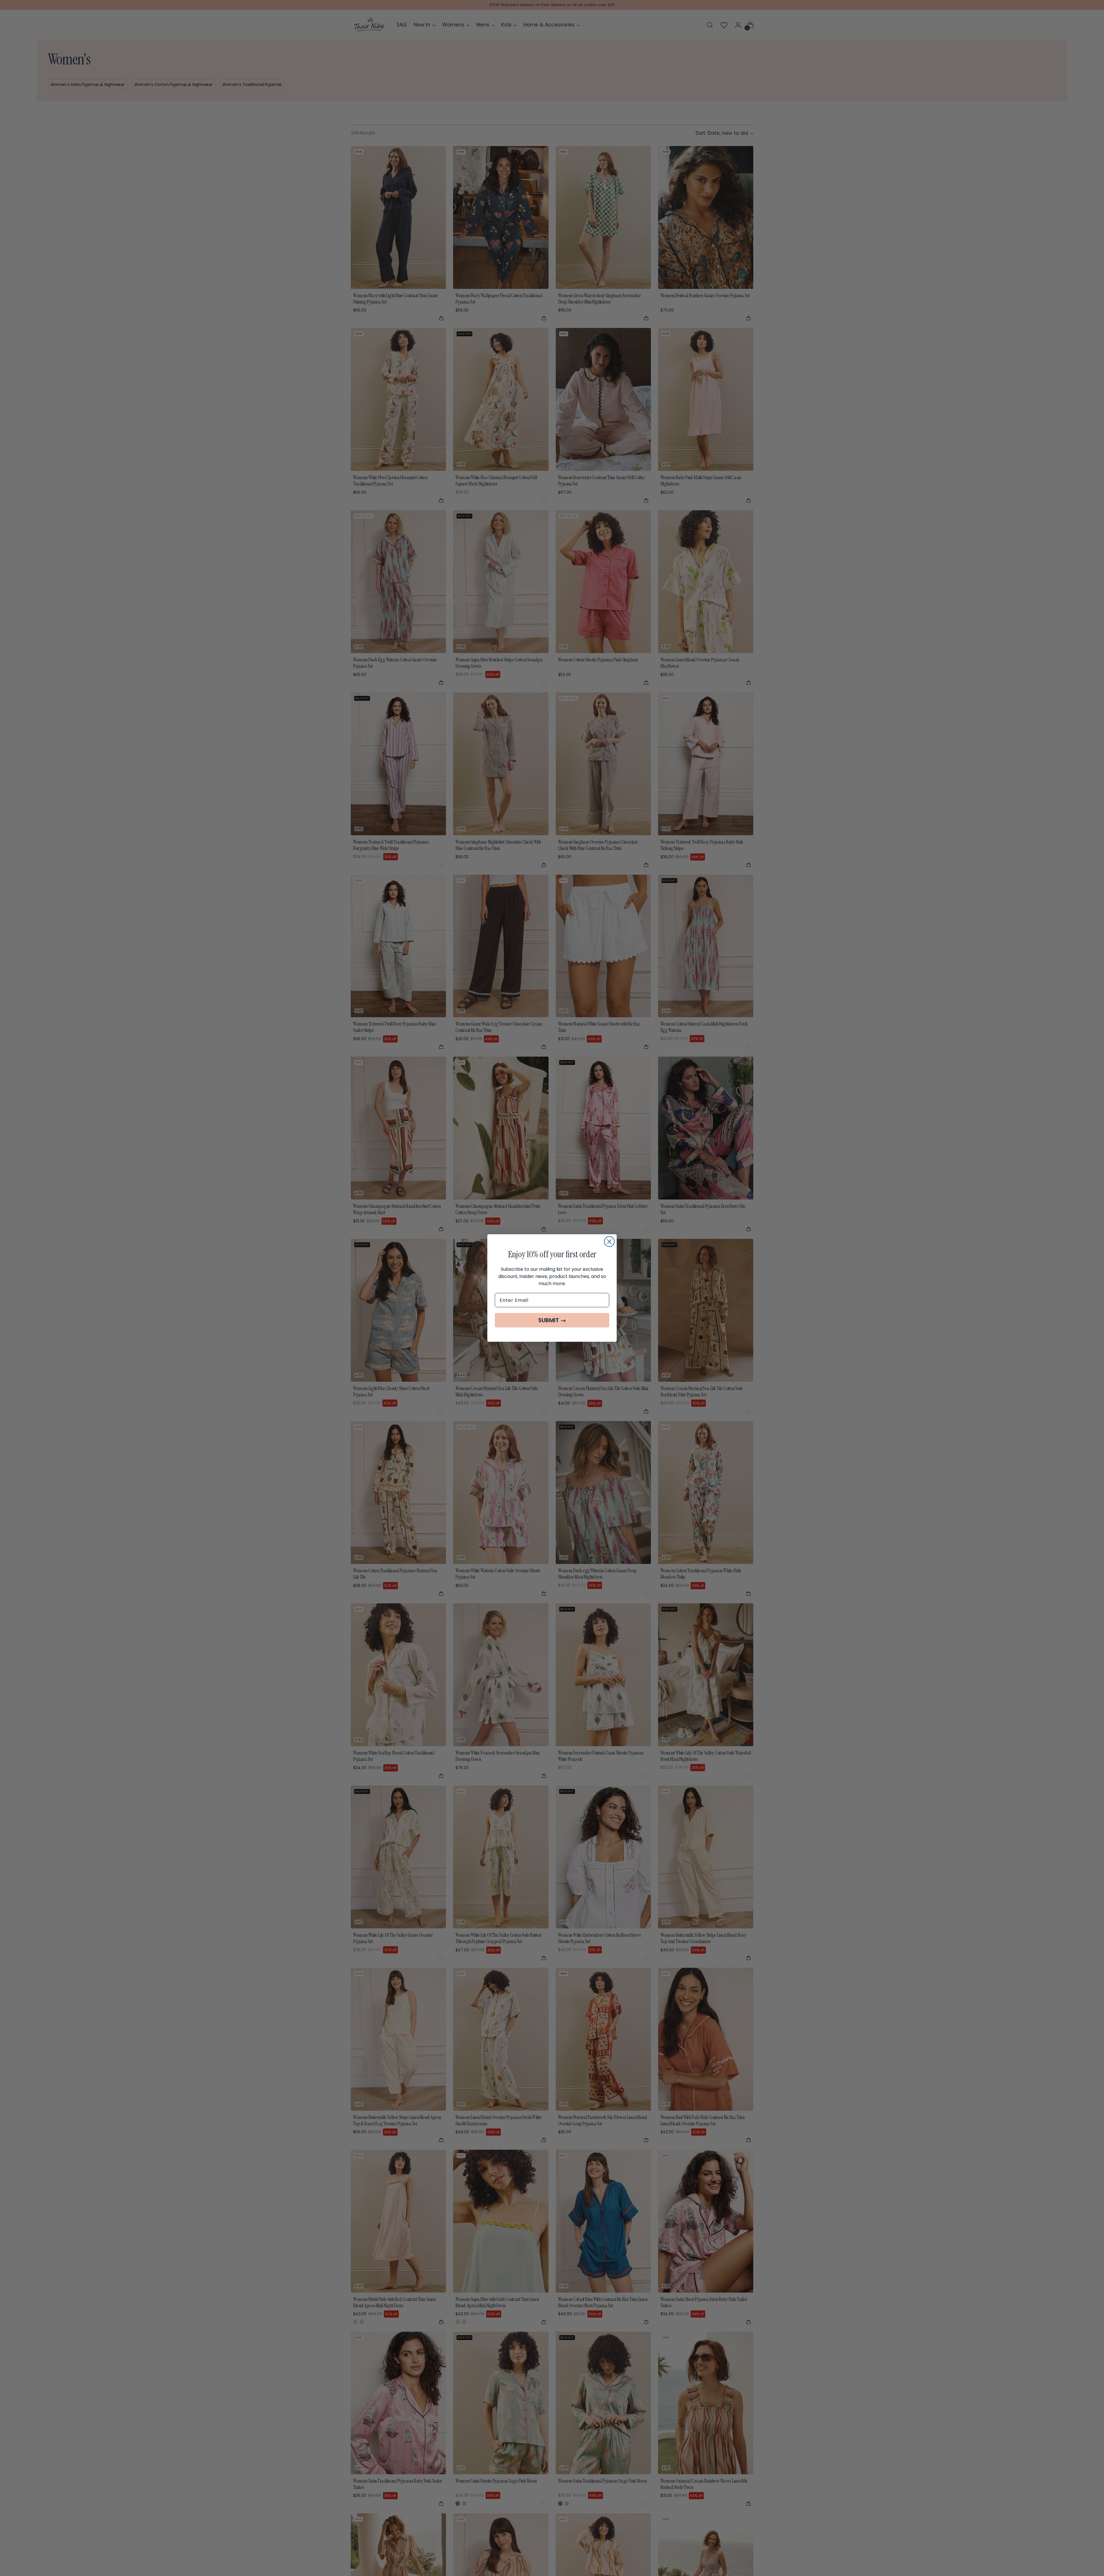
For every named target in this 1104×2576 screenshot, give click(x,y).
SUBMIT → (552, 1320)
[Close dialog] (609, 1242)
